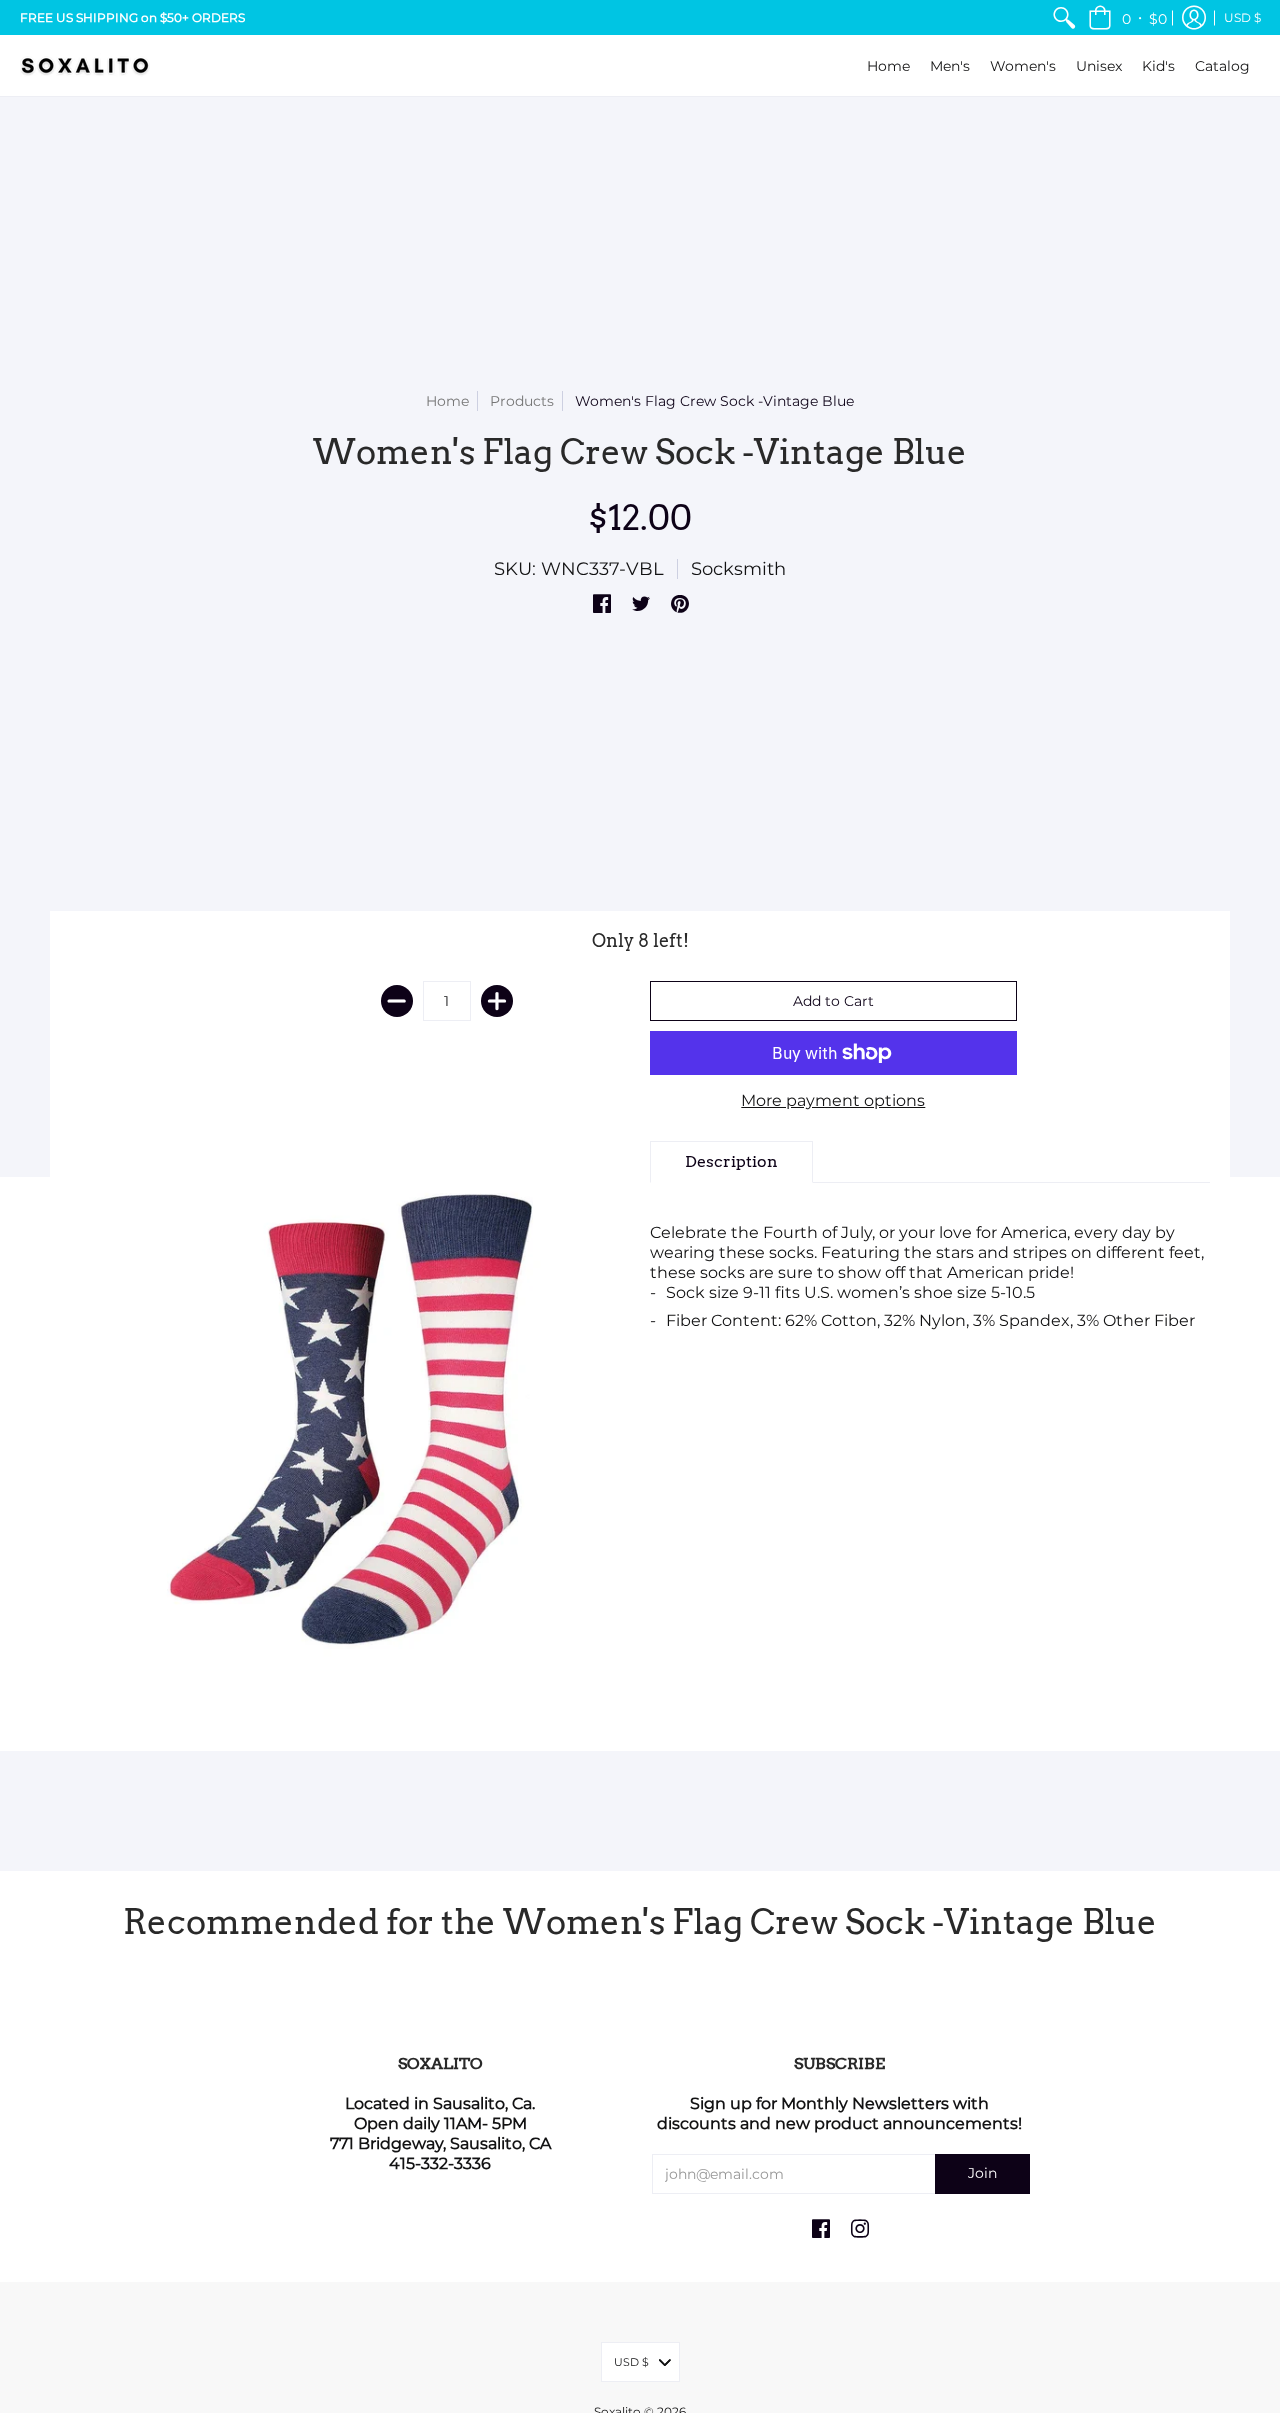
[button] (1127, 17)
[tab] (731, 1162)
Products (522, 401)
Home (447, 401)
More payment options (833, 1100)
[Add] (497, 1001)
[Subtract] (397, 1001)
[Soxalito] (85, 65)
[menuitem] (1064, 17)
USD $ (1242, 17)
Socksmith (738, 569)
